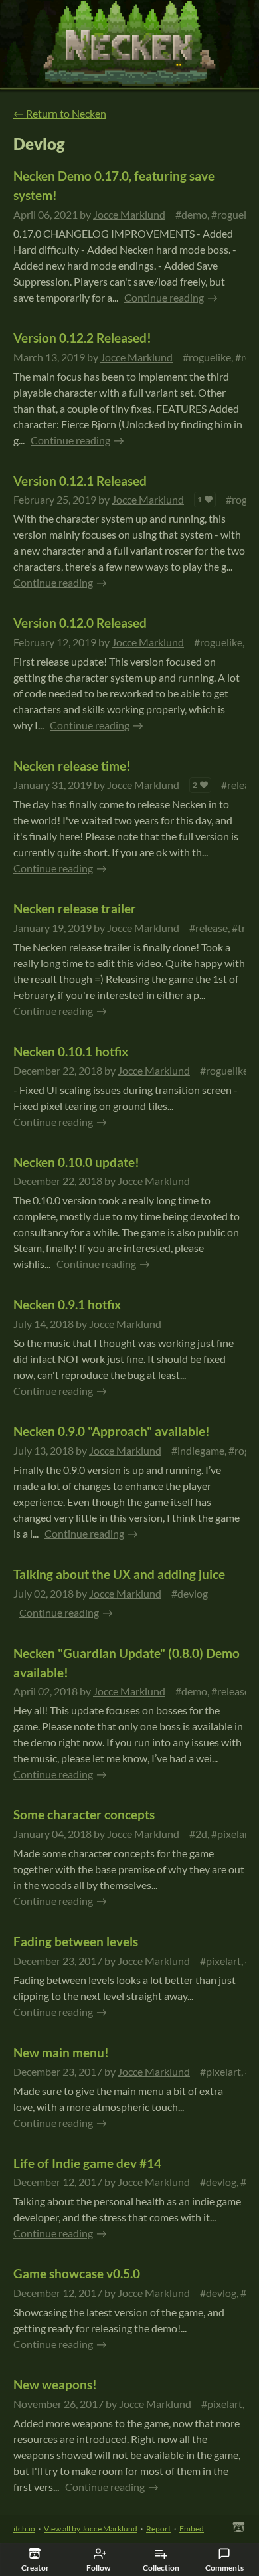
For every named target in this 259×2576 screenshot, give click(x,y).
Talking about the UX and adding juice (119, 1574)
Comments (224, 2568)
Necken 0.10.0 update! (76, 1162)
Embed (192, 2529)
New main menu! (61, 2052)
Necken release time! (72, 766)
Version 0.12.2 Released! (82, 338)
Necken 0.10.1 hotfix (71, 1051)
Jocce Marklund (129, 214)
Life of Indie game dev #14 (87, 2163)
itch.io (24, 2529)
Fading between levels (76, 1941)
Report (158, 2529)
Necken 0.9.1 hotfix (67, 1304)
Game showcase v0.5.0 (77, 2273)
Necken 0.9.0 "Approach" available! (112, 1431)
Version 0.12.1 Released (80, 481)
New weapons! (55, 2384)
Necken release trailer (75, 908)
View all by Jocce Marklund (91, 2529)
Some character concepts (84, 1814)
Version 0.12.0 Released (80, 623)
